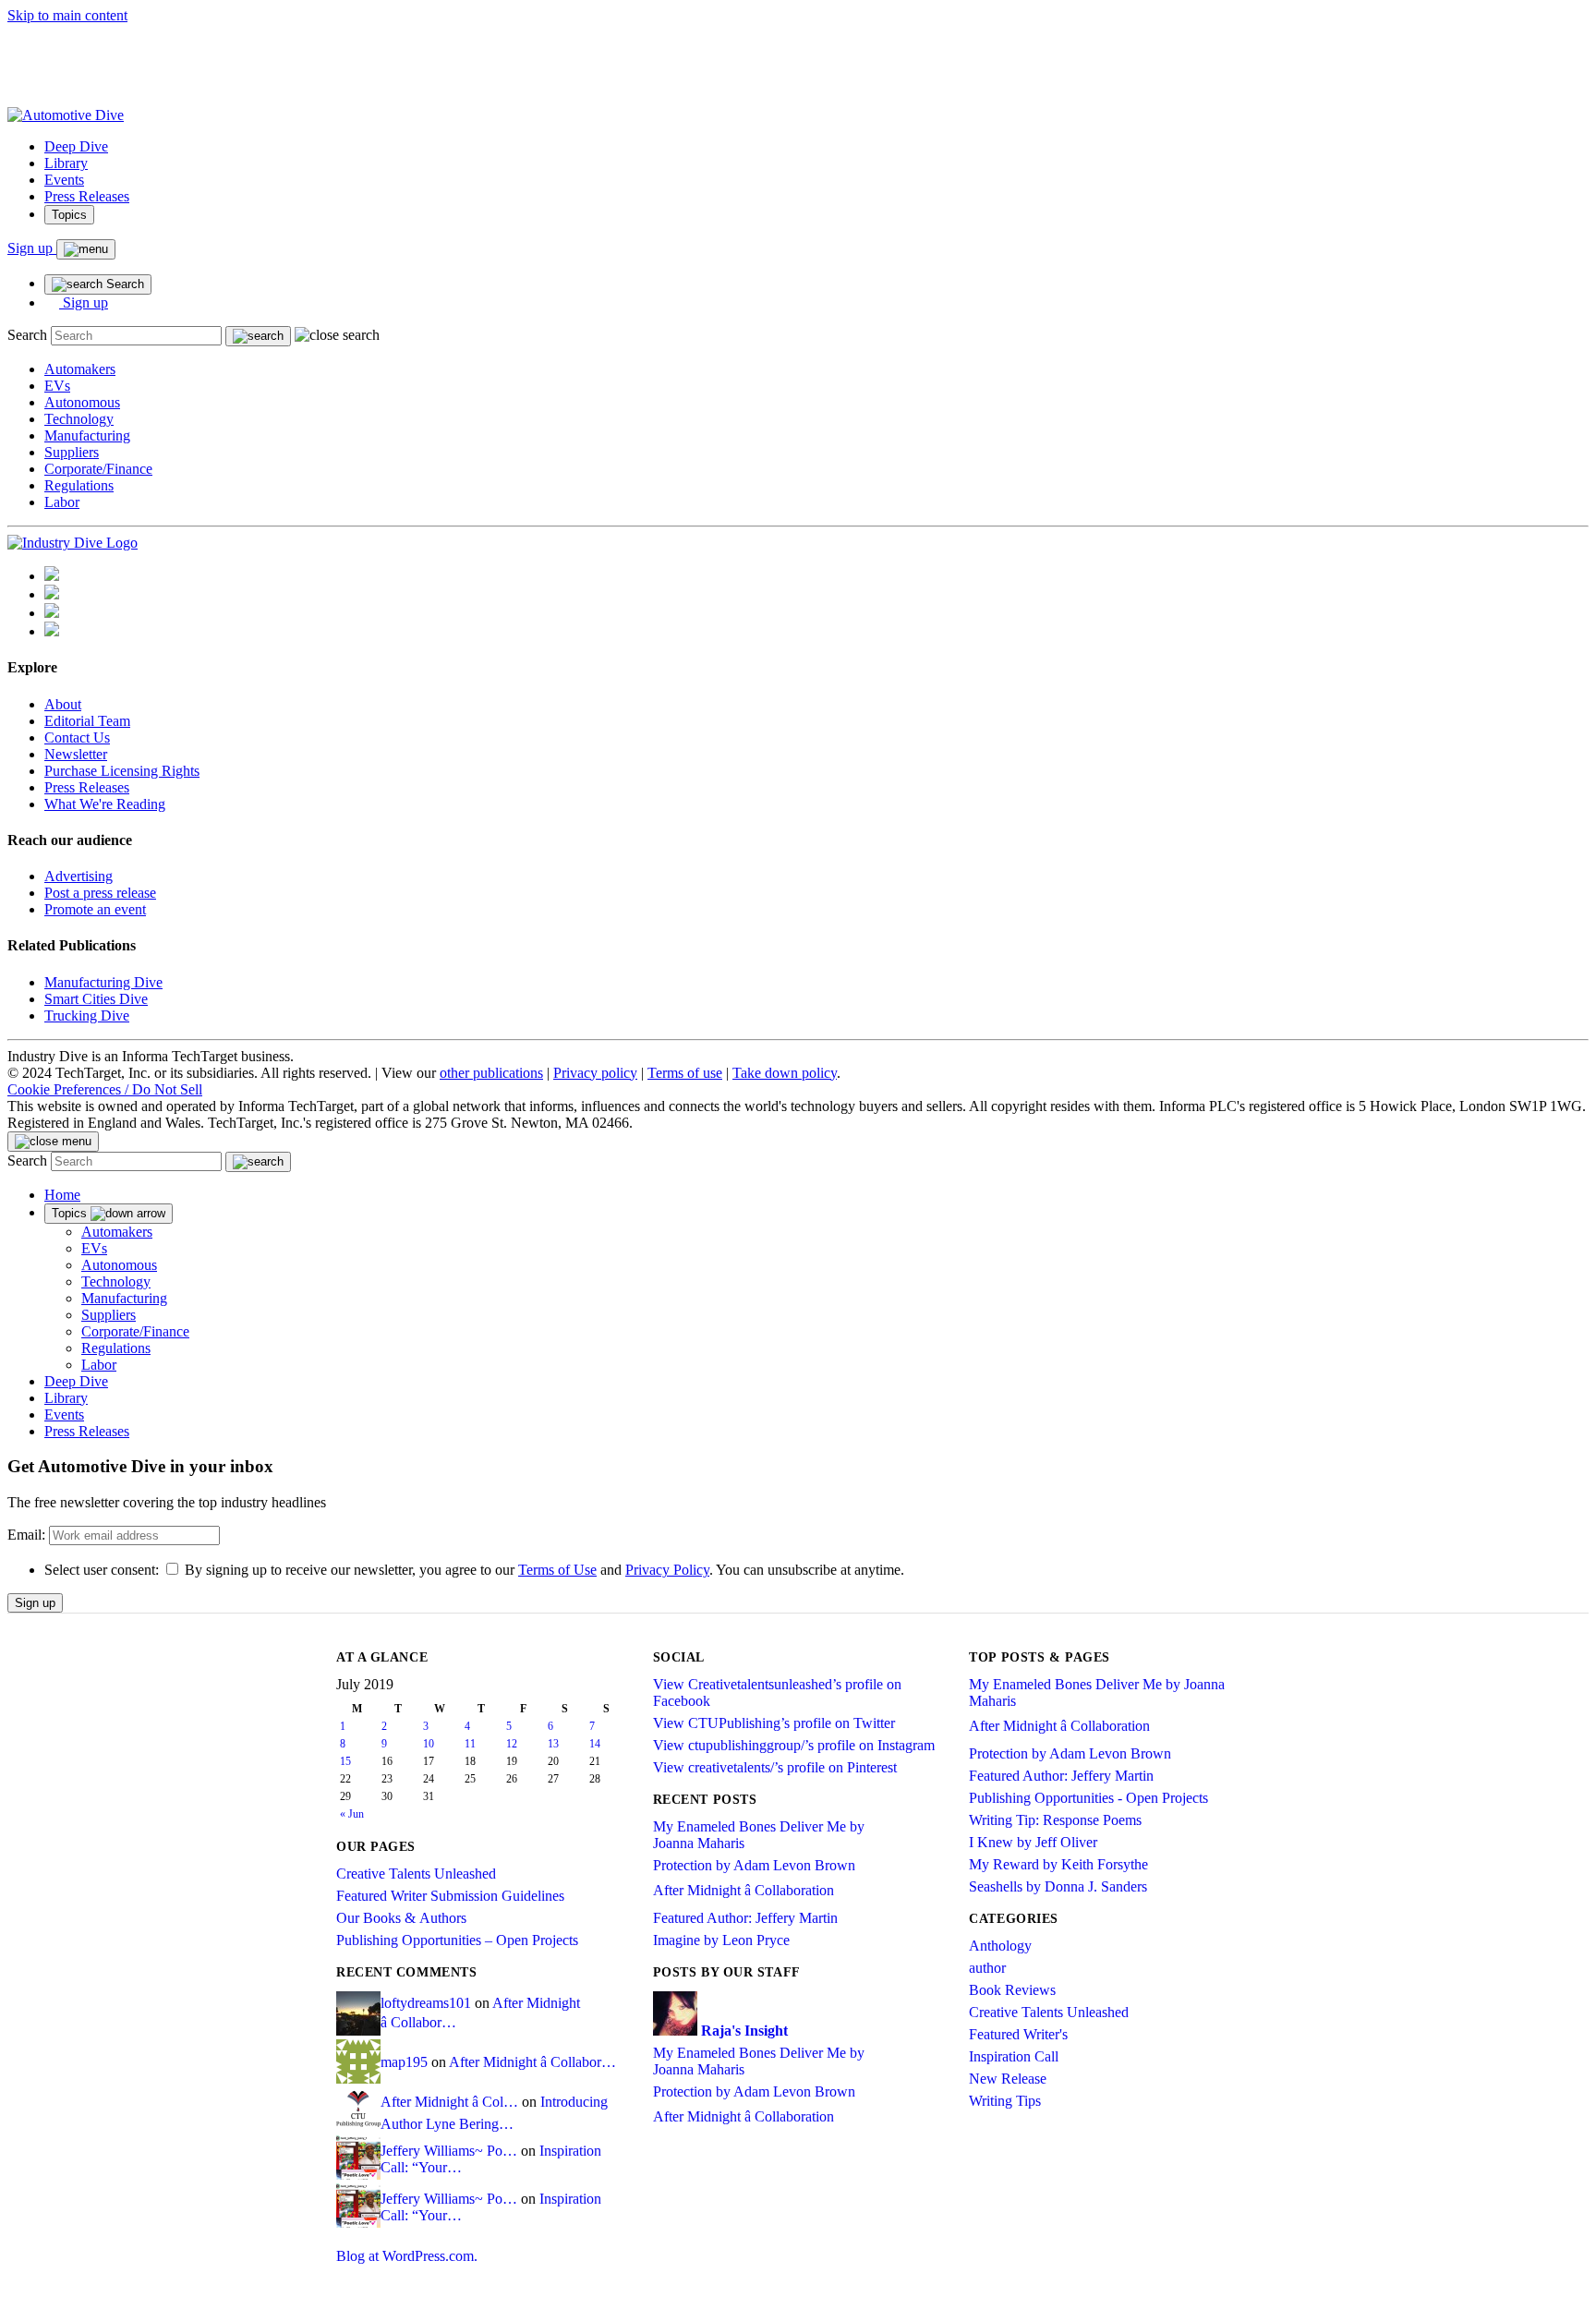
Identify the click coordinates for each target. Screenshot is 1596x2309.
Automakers (80, 369)
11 (470, 1744)
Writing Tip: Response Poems (1055, 1820)
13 (553, 1744)
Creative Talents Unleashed (416, 1874)
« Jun (352, 1814)
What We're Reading (105, 804)
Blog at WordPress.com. (407, 2256)
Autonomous (82, 402)
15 (345, 1761)
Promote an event (95, 909)
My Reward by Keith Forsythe (1058, 1864)
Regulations (79, 485)
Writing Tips (1005, 2101)
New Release (1008, 2079)
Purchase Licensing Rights (122, 771)
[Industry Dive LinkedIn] (52, 576)
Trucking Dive (87, 1015)
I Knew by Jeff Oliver (1033, 1842)
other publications (491, 1073)
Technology (79, 419)
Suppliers (72, 452)
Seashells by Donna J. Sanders (1058, 1886)
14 (595, 1744)
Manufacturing (87, 435)
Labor (62, 502)
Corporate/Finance (98, 469)
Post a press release (100, 893)
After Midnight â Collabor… (532, 2062)
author (987, 1968)
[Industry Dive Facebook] (52, 594)
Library (66, 163)
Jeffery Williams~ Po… (449, 2151)
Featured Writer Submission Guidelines (450, 1896)
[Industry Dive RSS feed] (52, 631)
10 (429, 1744)
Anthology (1000, 1946)
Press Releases (87, 196)
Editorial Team (87, 721)
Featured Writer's (1018, 2034)
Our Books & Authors (401, 1918)
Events (64, 180)
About (63, 704)
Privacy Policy (667, 1570)
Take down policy (785, 1073)
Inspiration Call (1014, 2056)
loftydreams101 (426, 2003)
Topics (69, 215)
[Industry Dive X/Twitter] (52, 613)
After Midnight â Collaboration (744, 1890)
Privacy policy (595, 1073)
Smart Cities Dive (96, 999)
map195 (404, 2062)
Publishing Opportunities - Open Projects (1088, 1798)
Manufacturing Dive (103, 982)
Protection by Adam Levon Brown (754, 1865)
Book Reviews (1012, 1990)
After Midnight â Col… (449, 2102)
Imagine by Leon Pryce (721, 1940)
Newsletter (76, 754)
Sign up (32, 248)
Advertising (79, 876)
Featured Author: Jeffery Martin (745, 1918)
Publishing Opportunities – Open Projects (457, 1940)
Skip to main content (67, 15)
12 (512, 1744)
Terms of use (685, 1073)
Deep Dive (76, 146)
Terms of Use (557, 1570)
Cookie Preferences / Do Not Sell (105, 1089)
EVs (57, 386)
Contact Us (77, 737)
